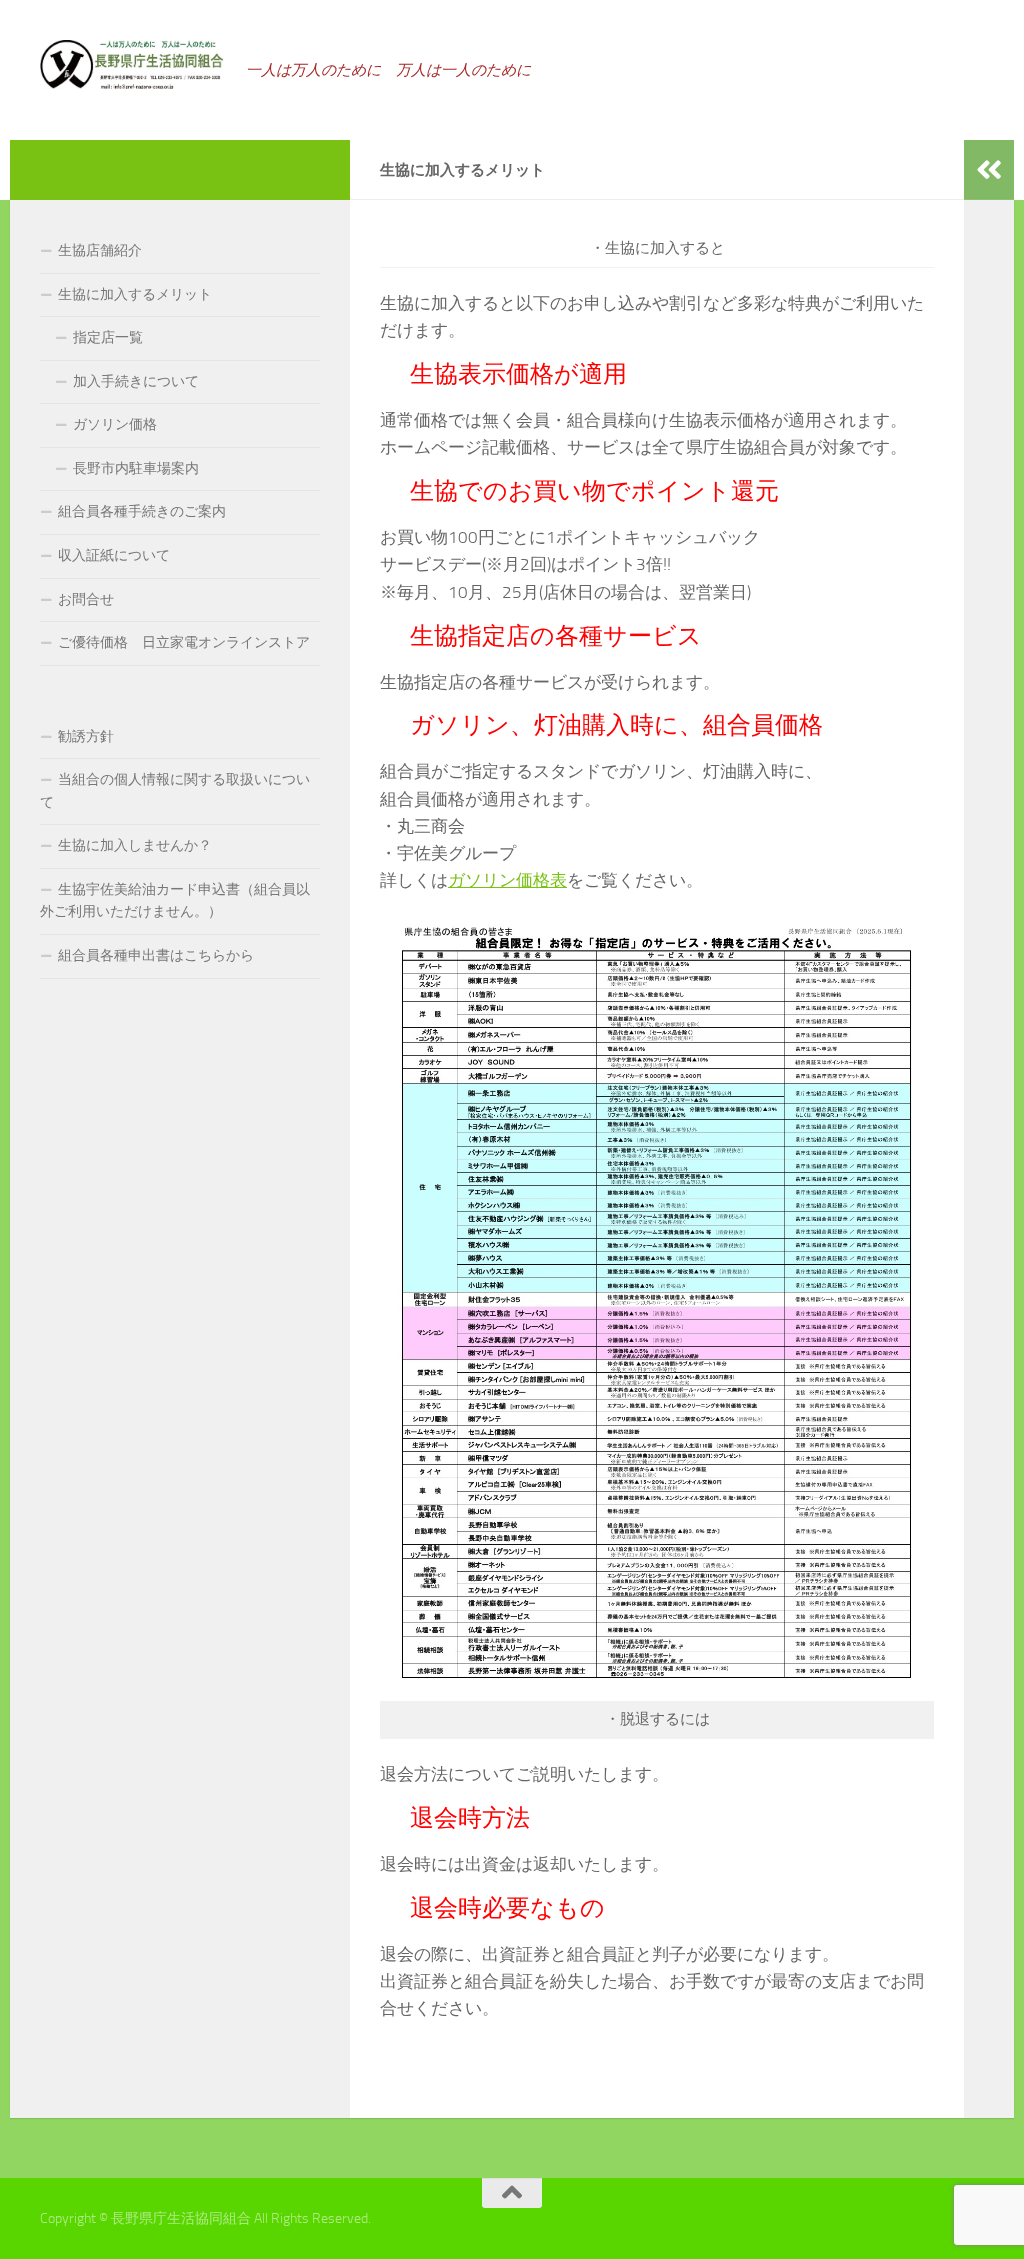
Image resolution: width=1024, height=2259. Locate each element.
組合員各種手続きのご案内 (142, 511)
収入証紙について (114, 555)
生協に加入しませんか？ (135, 845)
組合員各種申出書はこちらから (156, 955)
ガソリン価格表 (507, 880)
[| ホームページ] (133, 64)
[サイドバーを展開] (989, 170)
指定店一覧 (108, 337)
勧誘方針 (86, 736)
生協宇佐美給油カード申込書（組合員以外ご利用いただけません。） (175, 901)
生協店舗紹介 (100, 250)
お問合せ (86, 599)
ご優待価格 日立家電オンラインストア (184, 642)
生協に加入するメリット (135, 294)
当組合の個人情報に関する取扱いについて (175, 791)
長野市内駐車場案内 (136, 468)
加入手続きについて (136, 381)
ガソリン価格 (115, 424)
